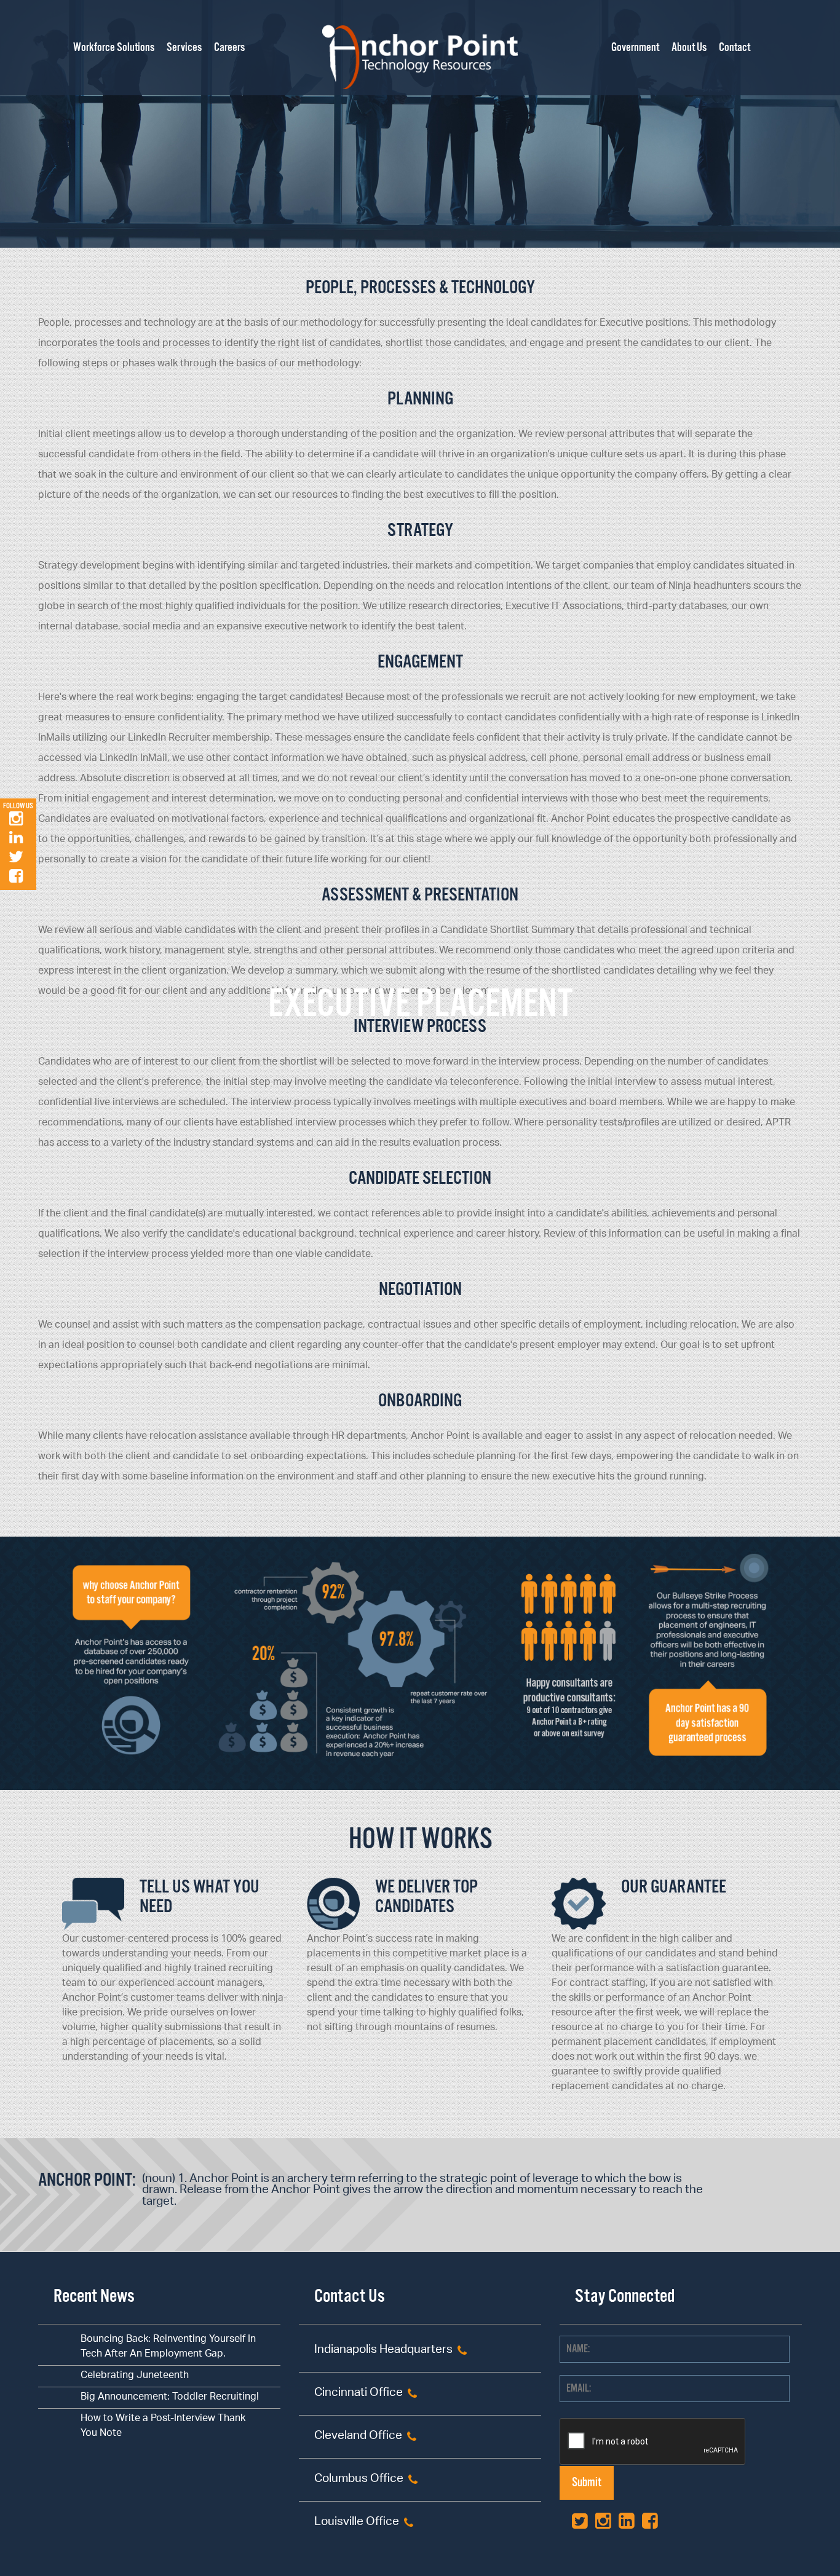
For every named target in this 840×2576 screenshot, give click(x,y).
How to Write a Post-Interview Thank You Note (163, 2426)
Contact (735, 48)
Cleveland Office (358, 2437)
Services (184, 48)
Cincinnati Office (359, 2394)
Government (635, 48)
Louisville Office (357, 2523)
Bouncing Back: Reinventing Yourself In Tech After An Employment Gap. (168, 2347)
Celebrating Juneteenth (135, 2376)
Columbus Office (359, 2480)
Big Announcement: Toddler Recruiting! (170, 2397)
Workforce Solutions (114, 48)
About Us (689, 48)
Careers (229, 48)
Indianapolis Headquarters (383, 2351)
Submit (587, 2483)
